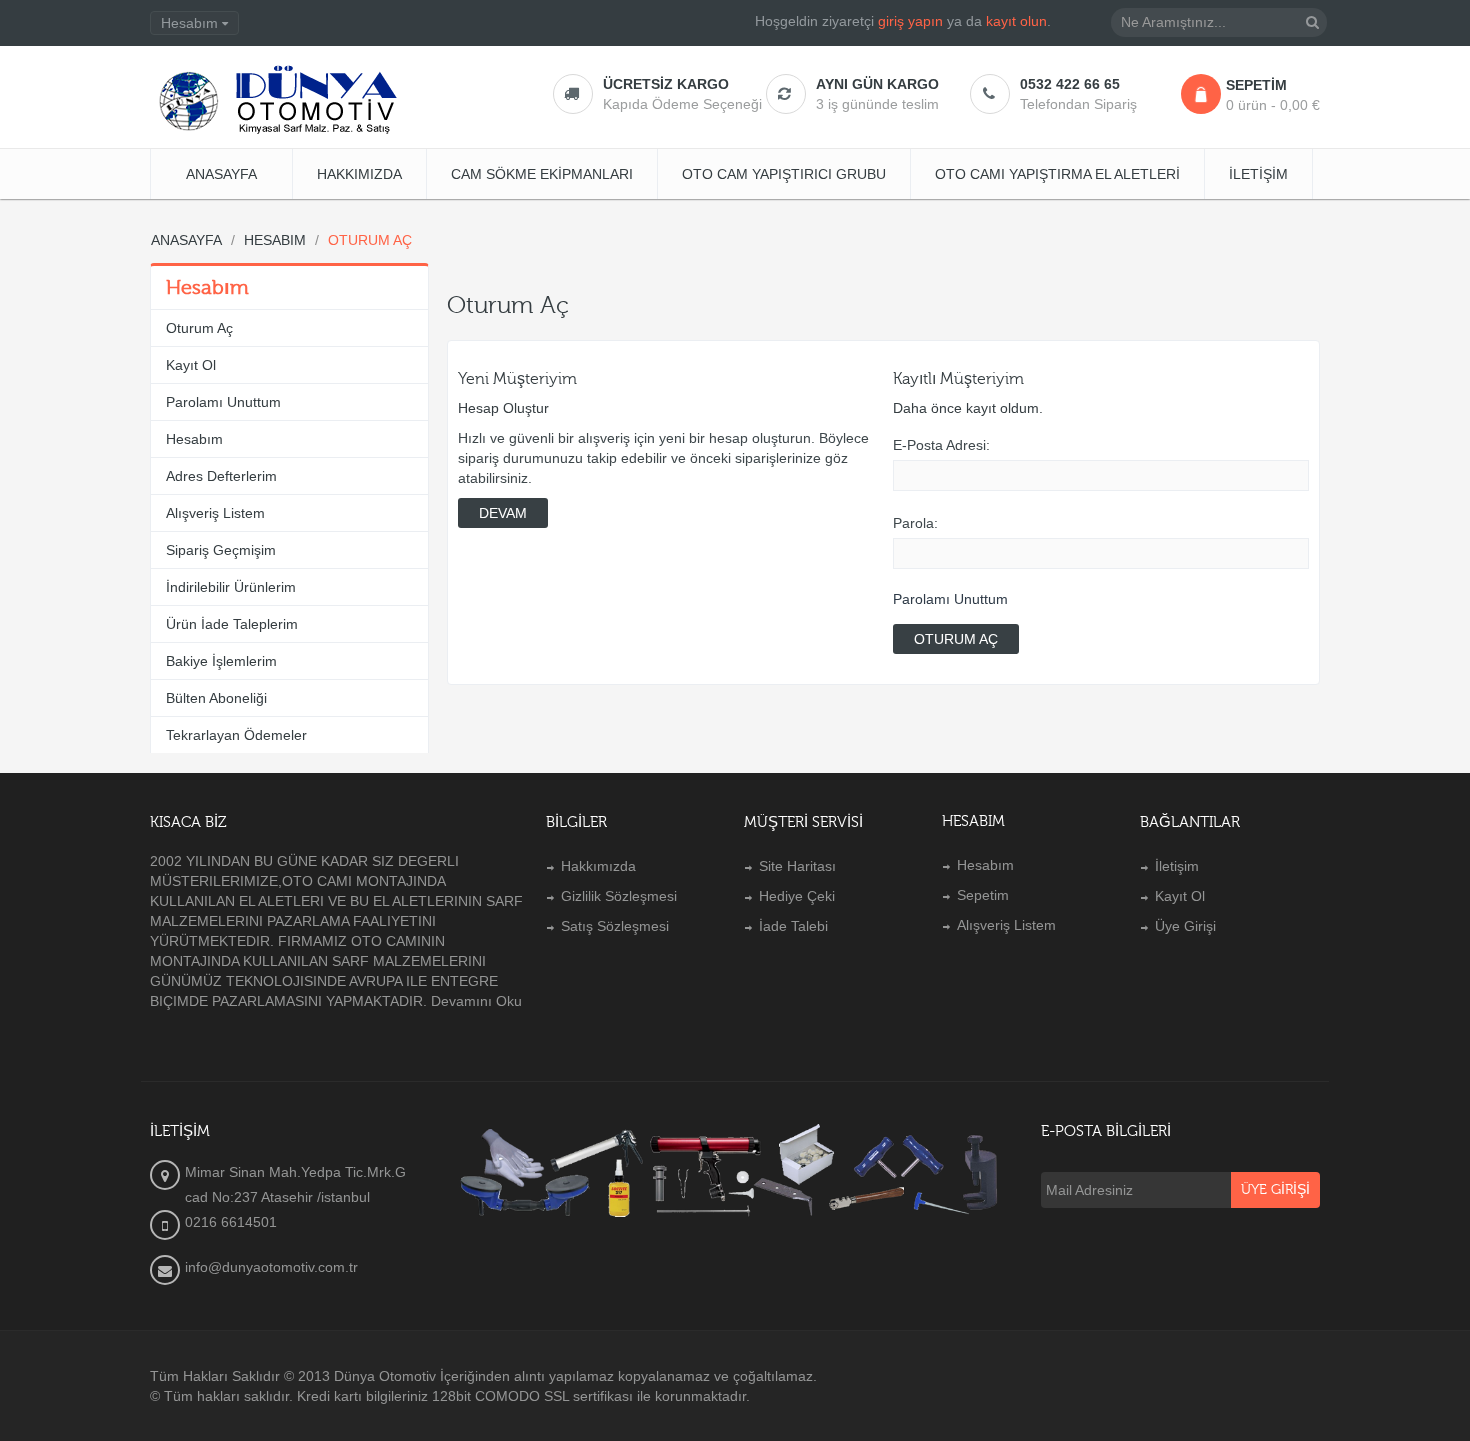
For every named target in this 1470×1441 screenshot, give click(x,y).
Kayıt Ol (191, 365)
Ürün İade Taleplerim (232, 624)
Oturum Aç (199, 328)
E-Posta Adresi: (941, 445)
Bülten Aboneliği (216, 698)
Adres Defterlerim (221, 476)
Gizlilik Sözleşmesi (619, 896)
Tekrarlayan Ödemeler (236, 735)
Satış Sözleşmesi (615, 926)
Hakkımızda (598, 866)
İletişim (1177, 866)
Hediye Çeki (797, 896)
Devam (503, 513)
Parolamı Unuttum (223, 402)
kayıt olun (1016, 21)
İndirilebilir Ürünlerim (231, 587)
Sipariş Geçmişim (221, 550)
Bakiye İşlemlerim (221, 661)
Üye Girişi (1185, 926)
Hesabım (194, 439)
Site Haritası (797, 866)
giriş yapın (910, 21)
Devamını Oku (476, 1001)
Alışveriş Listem (215, 513)
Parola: (915, 523)
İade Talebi (793, 926)
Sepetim (983, 895)
